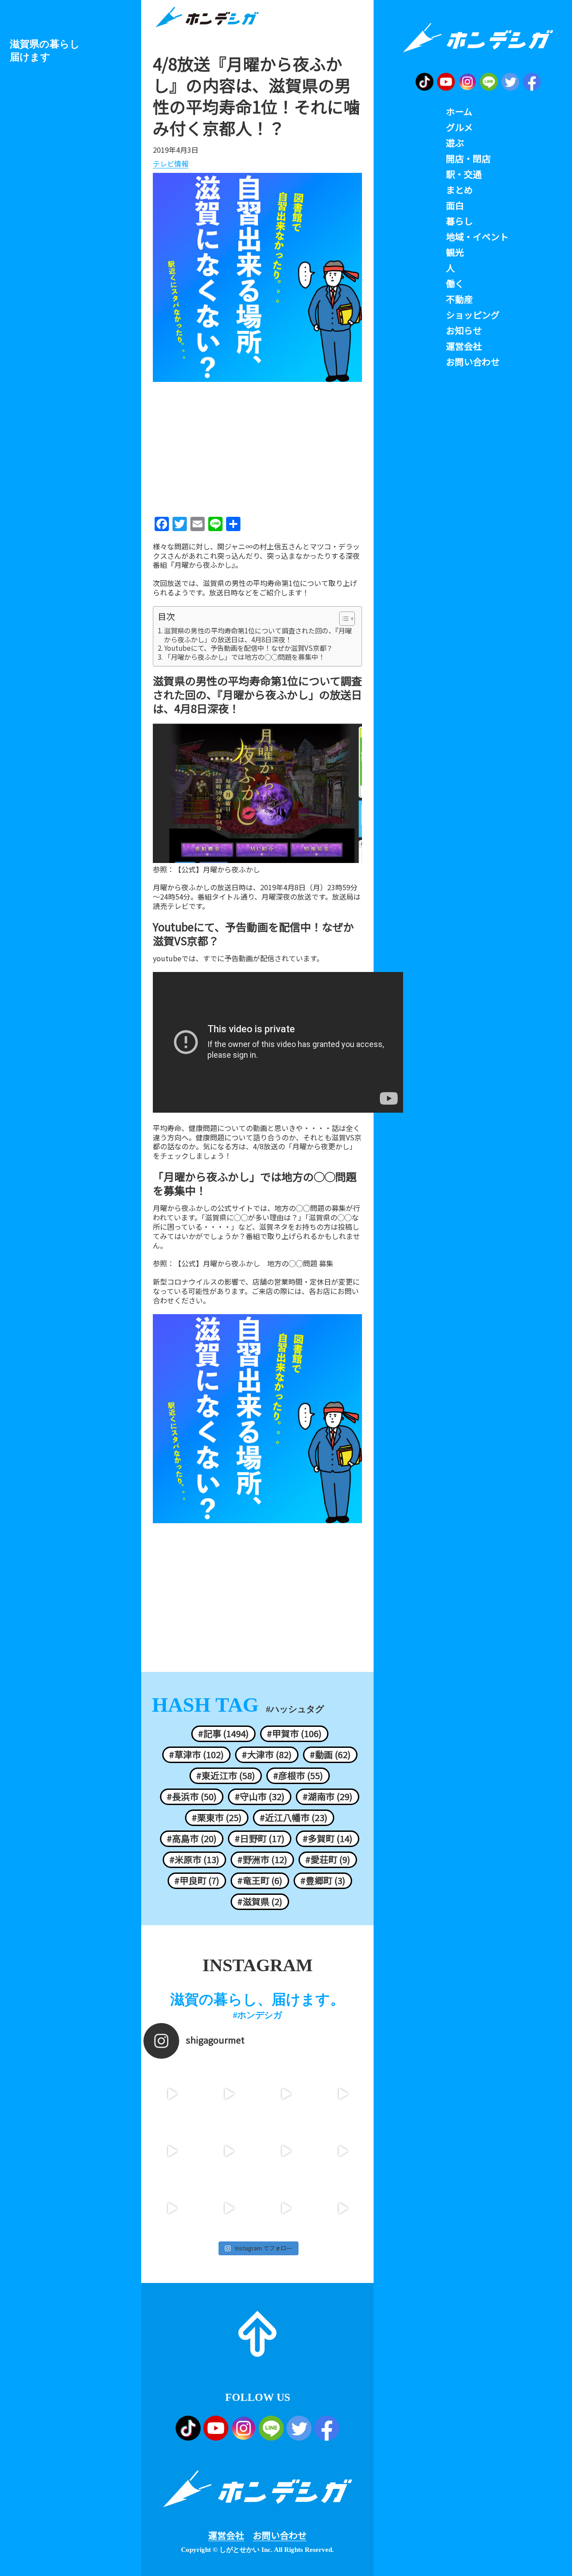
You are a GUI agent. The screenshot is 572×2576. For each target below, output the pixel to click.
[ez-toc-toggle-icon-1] (343, 619)
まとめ (459, 190)
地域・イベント (477, 237)
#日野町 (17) (260, 1839)
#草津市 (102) (196, 1755)
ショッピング (473, 315)
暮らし (459, 221)
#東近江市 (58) (226, 1776)
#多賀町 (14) (328, 1839)
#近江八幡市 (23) (294, 1818)
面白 (455, 205)
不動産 (459, 299)
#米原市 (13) (194, 1860)
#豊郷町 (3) (323, 1881)
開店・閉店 (468, 159)
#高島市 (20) (192, 1839)
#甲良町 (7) (197, 1881)
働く (455, 284)
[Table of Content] (347, 619)
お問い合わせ (280, 2535)
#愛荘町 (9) (328, 1860)
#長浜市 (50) (192, 1797)
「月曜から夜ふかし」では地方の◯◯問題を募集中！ (244, 657)
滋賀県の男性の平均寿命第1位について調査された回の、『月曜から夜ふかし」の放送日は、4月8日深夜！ (258, 635)
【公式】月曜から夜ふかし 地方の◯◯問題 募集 (254, 1263)
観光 (455, 252)
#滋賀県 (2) (260, 1902)
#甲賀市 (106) (294, 1734)
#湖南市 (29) (328, 1797)
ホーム (459, 112)
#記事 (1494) (223, 1734)
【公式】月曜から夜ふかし (217, 869)
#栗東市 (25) (217, 1818)
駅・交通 (464, 174)
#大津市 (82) (267, 1755)
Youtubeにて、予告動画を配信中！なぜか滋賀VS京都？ (248, 648)
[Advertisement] (257, 446)
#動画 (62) (330, 1755)
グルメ (459, 127)
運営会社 (226, 2535)
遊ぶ (455, 143)
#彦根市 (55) (298, 1776)
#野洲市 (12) (262, 1860)
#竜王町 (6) (260, 1881)
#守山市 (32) (260, 1797)
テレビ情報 (171, 164)
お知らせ (464, 331)
